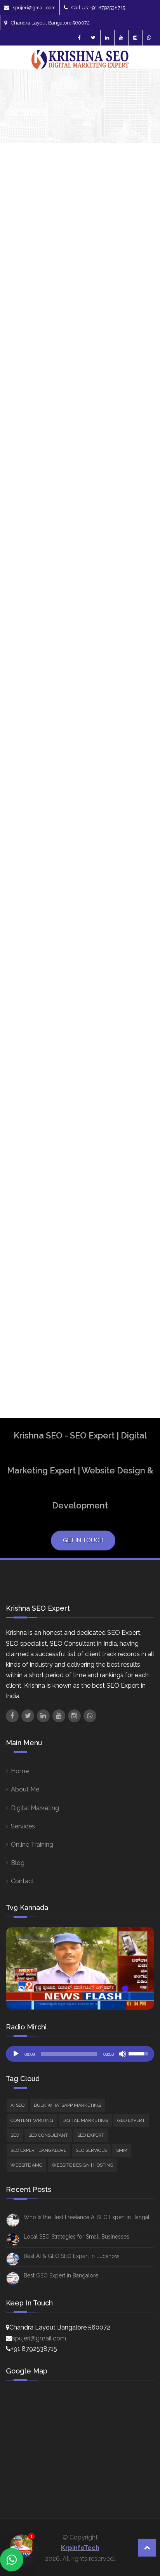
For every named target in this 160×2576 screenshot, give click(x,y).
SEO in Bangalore (136, 1248)
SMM (138, 661)
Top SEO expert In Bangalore (136, 1306)
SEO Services (91, 2150)
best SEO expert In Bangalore (136, 937)
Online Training (32, 1845)
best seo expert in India (133, 968)
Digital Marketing (35, 1808)
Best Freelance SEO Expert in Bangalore (136, 814)
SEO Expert (91, 2135)
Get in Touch (83, 1540)
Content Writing (32, 2120)
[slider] (69, 2054)
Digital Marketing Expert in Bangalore (136, 1034)
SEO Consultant (48, 2135)
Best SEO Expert (132, 911)
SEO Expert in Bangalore (136, 1198)
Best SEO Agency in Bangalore (136, 853)
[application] (80, 2054)
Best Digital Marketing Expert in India (137, 772)
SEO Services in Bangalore (137, 1275)
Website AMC (26, 2165)
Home (20, 1771)
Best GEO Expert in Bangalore (61, 2275)
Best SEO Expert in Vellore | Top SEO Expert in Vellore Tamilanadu (52, 295)
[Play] (16, 2054)
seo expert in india (135, 1225)
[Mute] (122, 2054)
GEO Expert (131, 2120)
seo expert (135, 1153)
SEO (137, 551)
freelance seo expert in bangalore (136, 1072)
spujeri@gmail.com (34, 8)
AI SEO (141, 446)
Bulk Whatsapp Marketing (67, 2105)
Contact (23, 1881)
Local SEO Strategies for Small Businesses (77, 2237)
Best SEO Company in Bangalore (136, 883)
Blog (18, 1863)
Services (23, 1826)
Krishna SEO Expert (28, 325)
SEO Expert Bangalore (136, 1171)
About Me (25, 1789)
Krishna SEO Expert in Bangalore (137, 1130)
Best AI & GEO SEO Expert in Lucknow (71, 2256)
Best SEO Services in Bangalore (136, 999)
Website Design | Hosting (143, 703)
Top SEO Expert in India (133, 1336)
